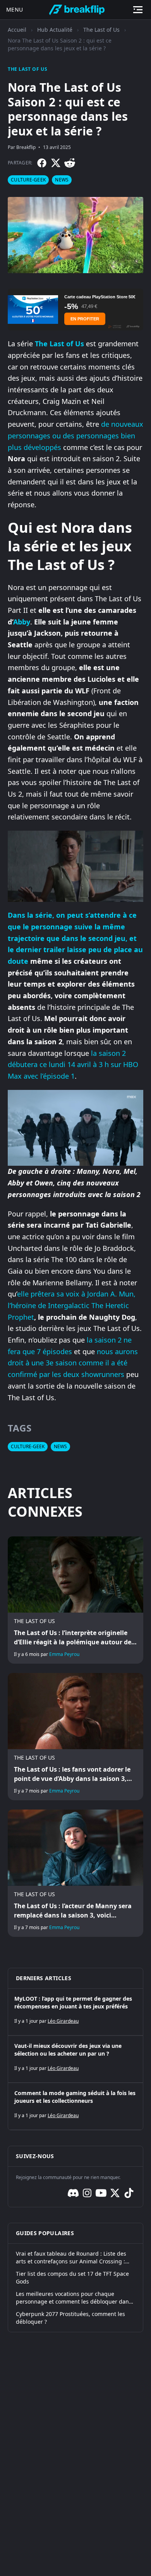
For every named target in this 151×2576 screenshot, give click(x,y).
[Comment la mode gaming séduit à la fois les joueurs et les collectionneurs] (75, 2106)
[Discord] (73, 2193)
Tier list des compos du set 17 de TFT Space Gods (72, 2278)
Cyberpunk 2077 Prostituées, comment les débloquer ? (70, 2318)
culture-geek (28, 180)
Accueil (17, 30)
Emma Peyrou (64, 1654)
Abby (22, 622)
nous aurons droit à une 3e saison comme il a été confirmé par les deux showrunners (73, 1363)
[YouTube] (101, 2193)
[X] (56, 163)
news (62, 180)
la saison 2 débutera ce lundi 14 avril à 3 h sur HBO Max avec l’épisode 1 (73, 1065)
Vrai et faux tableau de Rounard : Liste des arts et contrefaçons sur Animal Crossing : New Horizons (71, 2258)
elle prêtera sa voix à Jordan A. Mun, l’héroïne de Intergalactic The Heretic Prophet (72, 1305)
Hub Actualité (55, 30)
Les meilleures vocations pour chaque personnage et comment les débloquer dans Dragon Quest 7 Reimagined (74, 2298)
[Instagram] (87, 2193)
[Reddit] (70, 163)
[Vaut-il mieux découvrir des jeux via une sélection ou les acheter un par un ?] (75, 2059)
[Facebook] (42, 163)
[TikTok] (129, 2193)
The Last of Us (101, 30)
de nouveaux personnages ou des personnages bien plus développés (75, 435)
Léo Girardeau (63, 2021)
